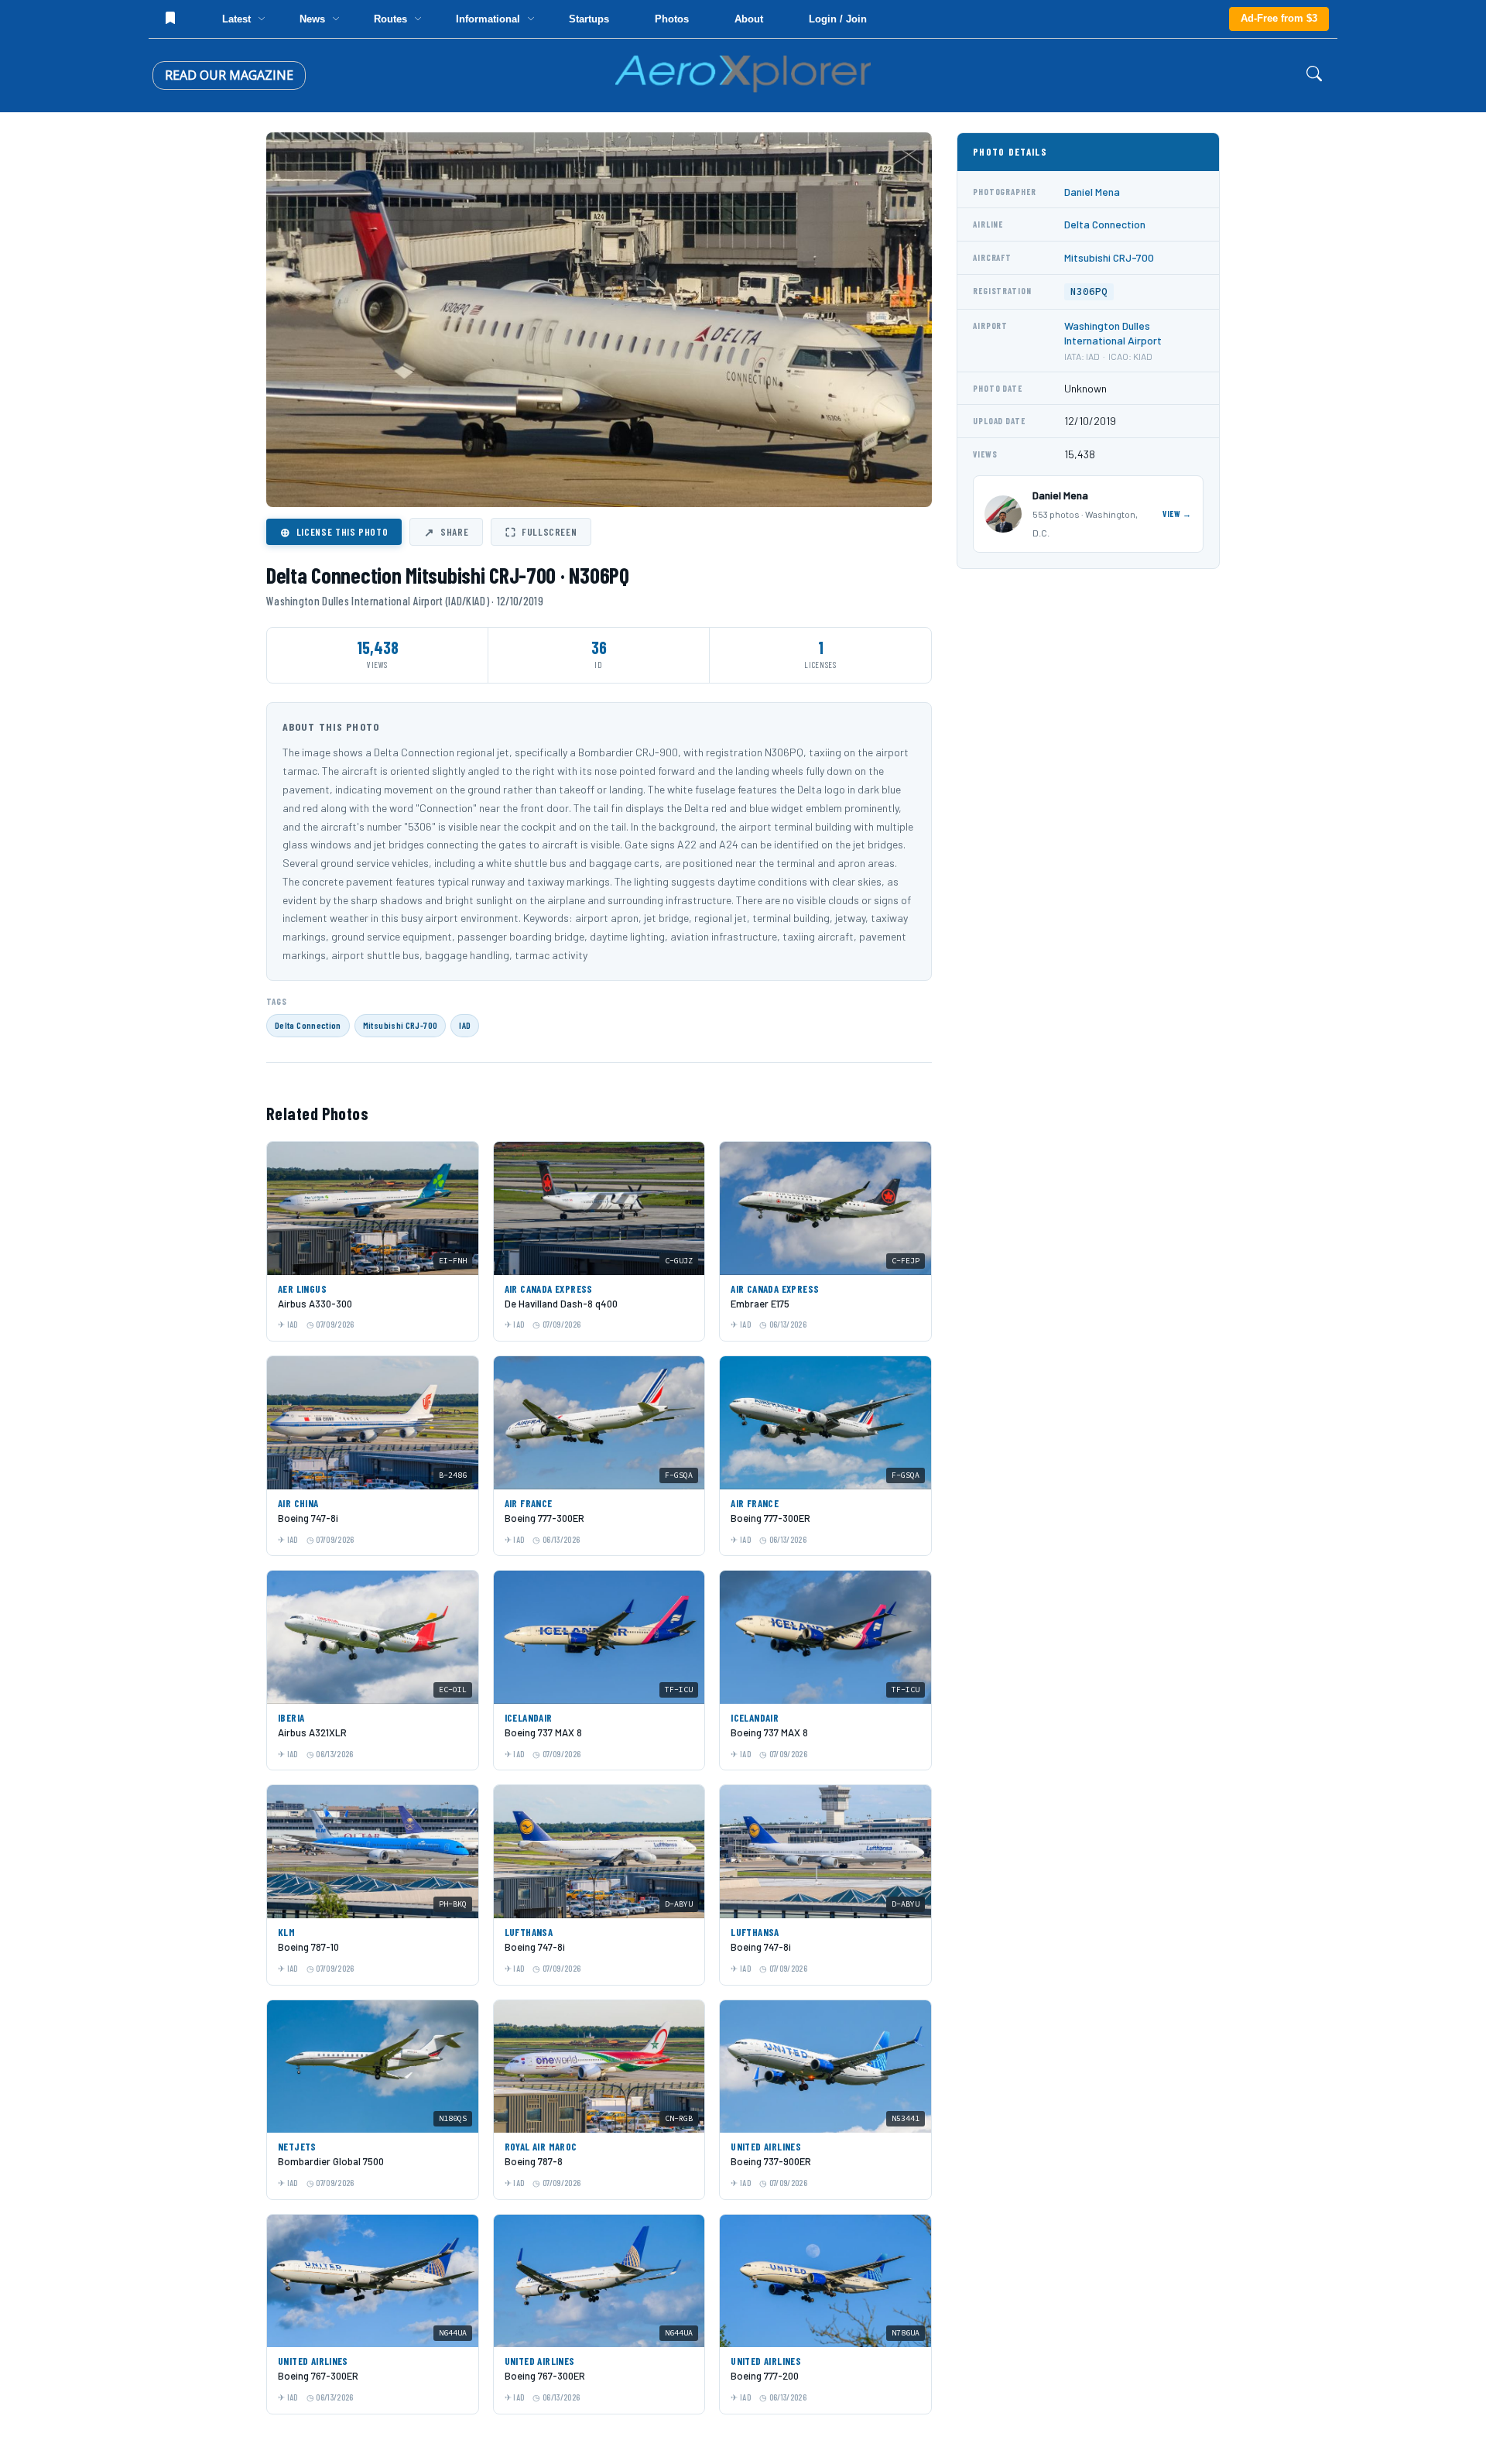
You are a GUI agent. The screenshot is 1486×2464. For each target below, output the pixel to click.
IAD (465, 1025)
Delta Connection (308, 1025)
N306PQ (1089, 291)
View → (1177, 514)
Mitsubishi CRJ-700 (400, 1025)
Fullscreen (541, 532)
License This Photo (334, 532)
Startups (589, 19)
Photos (672, 19)
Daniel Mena (1092, 192)
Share (446, 532)
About (749, 19)
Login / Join (838, 19)
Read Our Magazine (229, 75)
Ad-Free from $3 (1279, 18)
